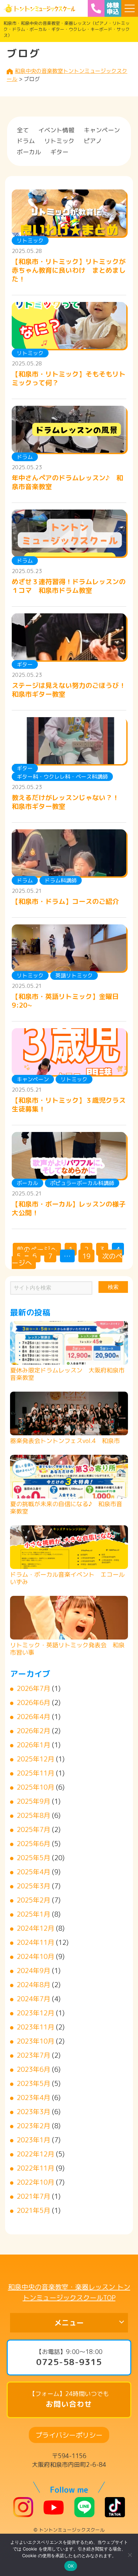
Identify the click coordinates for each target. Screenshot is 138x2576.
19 (86, 1256)
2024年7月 (33, 1999)
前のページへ (37, 1249)
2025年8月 (33, 1815)
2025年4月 (33, 1872)
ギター (59, 152)
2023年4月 (33, 2097)
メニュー (69, 2323)
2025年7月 (33, 1829)
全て (23, 130)
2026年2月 (33, 1731)
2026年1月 (33, 1745)
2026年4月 (33, 1716)
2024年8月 (33, 1984)
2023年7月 (33, 2055)
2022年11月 (36, 2168)
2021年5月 (33, 2210)
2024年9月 (33, 1970)
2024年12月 (36, 1928)
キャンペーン (102, 130)
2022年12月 (36, 2154)
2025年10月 (36, 1787)
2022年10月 (36, 2182)
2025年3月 (33, 1886)
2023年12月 (36, 2013)
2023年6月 (33, 2069)
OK (71, 2566)
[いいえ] (130, 2555)
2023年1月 (33, 2140)
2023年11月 (36, 2027)
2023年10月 (36, 2041)
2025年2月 (33, 1900)
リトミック (59, 141)
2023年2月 (33, 2126)
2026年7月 (33, 1688)
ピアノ (93, 141)
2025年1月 (33, 1914)
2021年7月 (33, 2196)
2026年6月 (33, 1702)
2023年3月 (33, 2111)
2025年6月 (33, 1843)
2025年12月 (36, 1759)
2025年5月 (33, 1858)
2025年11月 (36, 1773)
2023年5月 (33, 2083)
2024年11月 (36, 1942)
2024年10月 (36, 1956)
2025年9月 (33, 1801)
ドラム (26, 141)
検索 (113, 1287)
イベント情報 (56, 130)
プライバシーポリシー (69, 2435)
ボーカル (29, 152)
